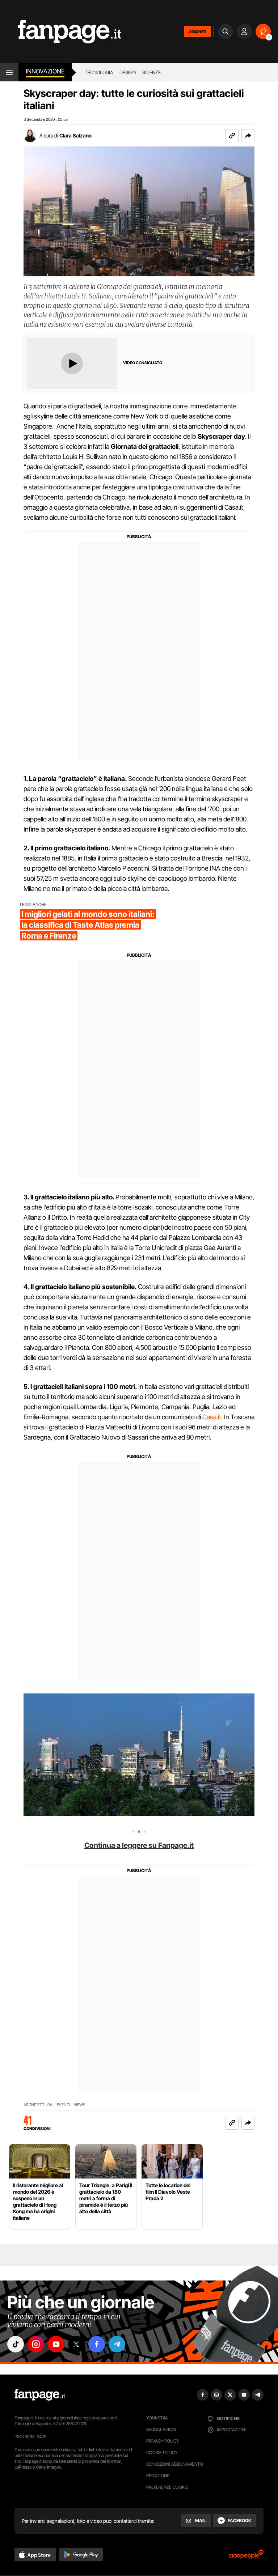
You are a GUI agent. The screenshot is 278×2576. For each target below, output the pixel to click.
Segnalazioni (161, 2429)
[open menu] (9, 72)
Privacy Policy (163, 2441)
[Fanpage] (40, 2395)
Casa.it (212, 1417)
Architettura (38, 2105)
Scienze (151, 72)
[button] (248, 136)
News (80, 2105)
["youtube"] (56, 2344)
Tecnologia (99, 72)
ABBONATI (197, 31)
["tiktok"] (16, 2344)
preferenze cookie (167, 2487)
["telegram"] (117, 2344)
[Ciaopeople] (246, 2557)
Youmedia (157, 2418)
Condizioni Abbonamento (175, 2464)
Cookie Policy (162, 2452)
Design (128, 72)
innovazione (45, 71)
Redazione (158, 2476)
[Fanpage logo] (61, 32)
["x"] (76, 2344)
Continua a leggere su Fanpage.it (139, 1845)
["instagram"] (36, 2344)
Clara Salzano (75, 135)
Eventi (63, 2105)
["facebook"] (97, 2344)
